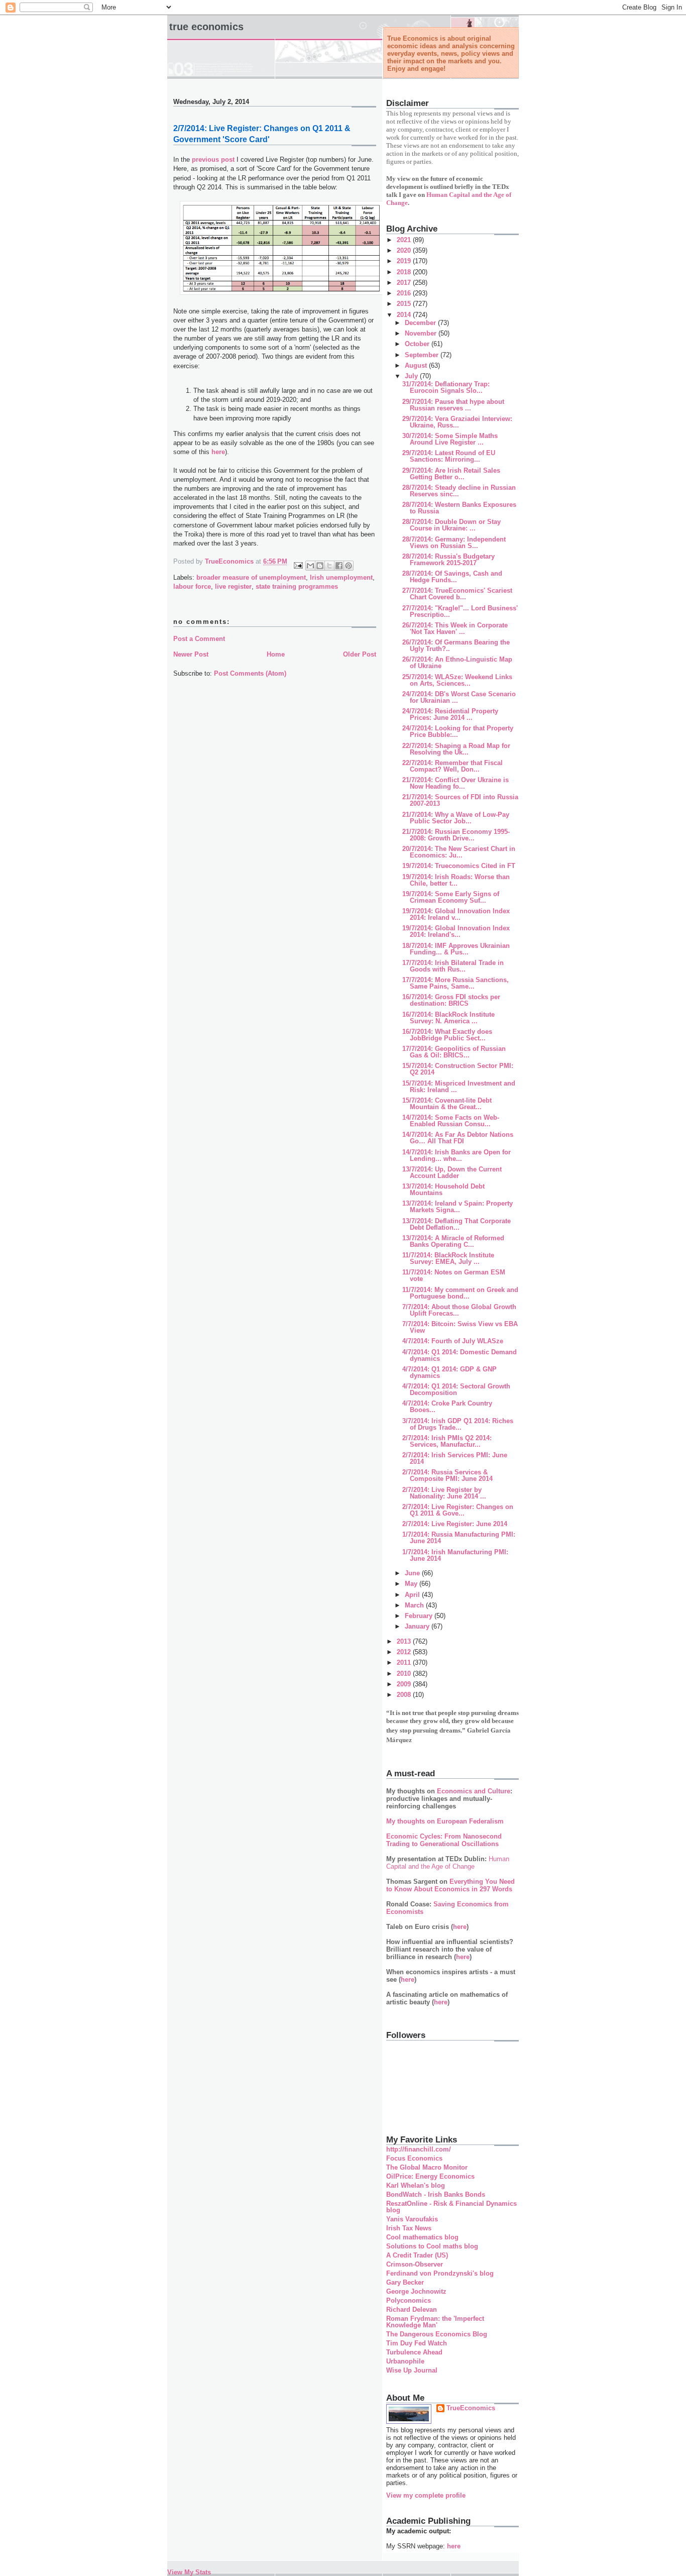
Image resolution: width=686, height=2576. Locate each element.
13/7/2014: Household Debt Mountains (443, 1190)
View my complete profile (426, 2495)
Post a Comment (199, 639)
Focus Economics (414, 2158)
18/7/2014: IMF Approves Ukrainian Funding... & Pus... (456, 949)
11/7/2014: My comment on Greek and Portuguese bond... (460, 1293)
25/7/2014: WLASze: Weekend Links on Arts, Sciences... (457, 680)
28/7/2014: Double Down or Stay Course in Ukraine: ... (451, 525)
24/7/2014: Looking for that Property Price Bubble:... (458, 731)
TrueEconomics (471, 2408)
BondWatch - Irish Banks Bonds (436, 2194)
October (418, 344)
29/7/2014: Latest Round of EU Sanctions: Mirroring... (449, 456)
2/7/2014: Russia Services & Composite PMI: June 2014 (447, 1475)
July (412, 376)
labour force (192, 586)
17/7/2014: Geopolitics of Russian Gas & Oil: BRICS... (454, 1052)
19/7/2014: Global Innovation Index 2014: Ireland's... (456, 931)
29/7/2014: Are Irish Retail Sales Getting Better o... (451, 474)
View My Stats (189, 2572)
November (422, 333)
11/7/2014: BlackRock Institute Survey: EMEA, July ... (448, 1258)
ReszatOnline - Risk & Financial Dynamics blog (451, 2207)
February (420, 1616)
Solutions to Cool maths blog (432, 2246)
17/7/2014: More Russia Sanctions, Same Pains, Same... (455, 983)
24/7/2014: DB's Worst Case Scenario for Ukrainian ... (459, 697)
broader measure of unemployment (251, 577)
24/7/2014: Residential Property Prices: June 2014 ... (450, 714)
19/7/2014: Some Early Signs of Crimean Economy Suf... (451, 897)
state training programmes (297, 586)
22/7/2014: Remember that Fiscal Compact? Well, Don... (452, 766)
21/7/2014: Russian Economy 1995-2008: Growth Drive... (456, 835)
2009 (405, 1684)
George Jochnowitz (416, 2291)
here (218, 452)
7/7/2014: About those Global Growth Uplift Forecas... (459, 1310)
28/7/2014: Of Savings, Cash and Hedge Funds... (452, 577)
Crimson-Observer (415, 2264)
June (413, 1573)
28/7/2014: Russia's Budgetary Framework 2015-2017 (448, 560)
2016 (405, 293)
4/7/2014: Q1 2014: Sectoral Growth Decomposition (456, 1389)
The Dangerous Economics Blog (437, 2334)
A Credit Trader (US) (417, 2255)
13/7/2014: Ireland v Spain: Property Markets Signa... (458, 1207)
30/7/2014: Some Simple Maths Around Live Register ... (450, 439)
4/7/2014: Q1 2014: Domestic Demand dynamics (460, 1355)
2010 (405, 1674)
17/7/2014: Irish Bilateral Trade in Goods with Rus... (453, 966)
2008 (405, 1695)
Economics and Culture (474, 1791)
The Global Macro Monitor (427, 2167)
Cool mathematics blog (422, 2237)
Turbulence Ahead (414, 2352)
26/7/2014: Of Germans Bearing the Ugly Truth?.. (456, 646)
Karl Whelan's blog (416, 2185)
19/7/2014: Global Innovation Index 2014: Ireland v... (456, 914)
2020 (405, 250)
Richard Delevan (412, 2310)
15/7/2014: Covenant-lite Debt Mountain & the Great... (447, 1104)
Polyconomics (409, 2300)
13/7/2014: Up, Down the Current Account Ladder (452, 1172)
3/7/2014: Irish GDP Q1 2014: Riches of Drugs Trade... (458, 1424)
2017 (405, 283)
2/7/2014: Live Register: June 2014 (455, 1524)
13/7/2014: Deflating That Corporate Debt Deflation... (456, 1224)
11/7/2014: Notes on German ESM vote (454, 1275)
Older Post (360, 654)
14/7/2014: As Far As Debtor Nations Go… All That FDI (458, 1138)
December (421, 323)
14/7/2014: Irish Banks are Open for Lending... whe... (456, 1155)
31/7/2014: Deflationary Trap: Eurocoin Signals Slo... (446, 387)
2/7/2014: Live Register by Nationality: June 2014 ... (444, 1493)
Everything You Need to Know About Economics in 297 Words (450, 1885)
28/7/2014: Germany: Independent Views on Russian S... (454, 543)
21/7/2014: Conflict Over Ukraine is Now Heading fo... (455, 783)
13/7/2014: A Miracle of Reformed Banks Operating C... (453, 1241)
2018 (405, 272)
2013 (405, 1641)
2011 (405, 1662)
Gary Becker (405, 2282)
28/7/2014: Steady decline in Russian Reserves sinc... (459, 491)
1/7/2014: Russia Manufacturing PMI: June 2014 (459, 1538)
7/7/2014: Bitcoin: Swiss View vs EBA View (460, 1327)
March (415, 1605)
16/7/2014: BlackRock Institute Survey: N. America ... (448, 1018)
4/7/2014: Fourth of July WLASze (453, 1341)
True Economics (206, 27)
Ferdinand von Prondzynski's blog (440, 2273)
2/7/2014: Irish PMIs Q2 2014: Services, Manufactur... (447, 1441)
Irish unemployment (341, 577)
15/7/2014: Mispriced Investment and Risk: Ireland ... (459, 1087)
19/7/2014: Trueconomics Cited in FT (459, 866)
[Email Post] (298, 565)
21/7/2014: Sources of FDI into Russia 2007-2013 (460, 800)
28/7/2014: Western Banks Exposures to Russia (459, 508)
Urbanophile (405, 2361)
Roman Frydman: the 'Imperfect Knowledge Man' (435, 2322)
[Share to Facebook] (339, 566)
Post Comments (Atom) (250, 673)
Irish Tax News (409, 2228)
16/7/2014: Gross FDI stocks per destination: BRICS (451, 1000)
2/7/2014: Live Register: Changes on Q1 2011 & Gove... (458, 1510)
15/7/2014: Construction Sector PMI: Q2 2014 (458, 1069)
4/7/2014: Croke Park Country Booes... (447, 1407)
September (423, 355)
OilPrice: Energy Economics (430, 2176)
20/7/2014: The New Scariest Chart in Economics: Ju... (459, 852)
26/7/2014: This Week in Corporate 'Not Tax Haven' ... (455, 628)
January (418, 1626)
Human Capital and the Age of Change (448, 1863)
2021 (405, 240)
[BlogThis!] (320, 566)
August (417, 365)
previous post (213, 159)
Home (276, 654)
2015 (405, 304)
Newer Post (191, 654)
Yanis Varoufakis (412, 2219)
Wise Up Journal (412, 2370)
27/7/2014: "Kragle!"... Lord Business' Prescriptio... (460, 611)
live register (233, 586)
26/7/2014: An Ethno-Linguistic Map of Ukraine (457, 663)
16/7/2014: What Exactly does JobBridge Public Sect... (447, 1035)
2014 (405, 315)
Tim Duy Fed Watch (417, 2343)
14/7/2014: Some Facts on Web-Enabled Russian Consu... (451, 1121)
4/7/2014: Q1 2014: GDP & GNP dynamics (449, 1372)
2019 (405, 261)
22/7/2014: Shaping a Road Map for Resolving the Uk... (456, 749)
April (413, 1595)
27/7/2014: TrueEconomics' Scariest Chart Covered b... (457, 594)
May (412, 1584)
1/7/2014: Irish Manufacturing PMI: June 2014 (455, 1555)
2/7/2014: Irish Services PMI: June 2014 (455, 1458)
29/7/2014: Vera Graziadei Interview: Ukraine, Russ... (457, 422)
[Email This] (310, 566)
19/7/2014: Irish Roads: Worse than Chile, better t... (456, 880)
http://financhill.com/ (419, 2149)
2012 (405, 1652)
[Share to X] (329, 566)
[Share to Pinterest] (349, 566)
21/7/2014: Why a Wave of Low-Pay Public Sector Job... (456, 818)
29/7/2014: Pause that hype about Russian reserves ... (453, 405)
